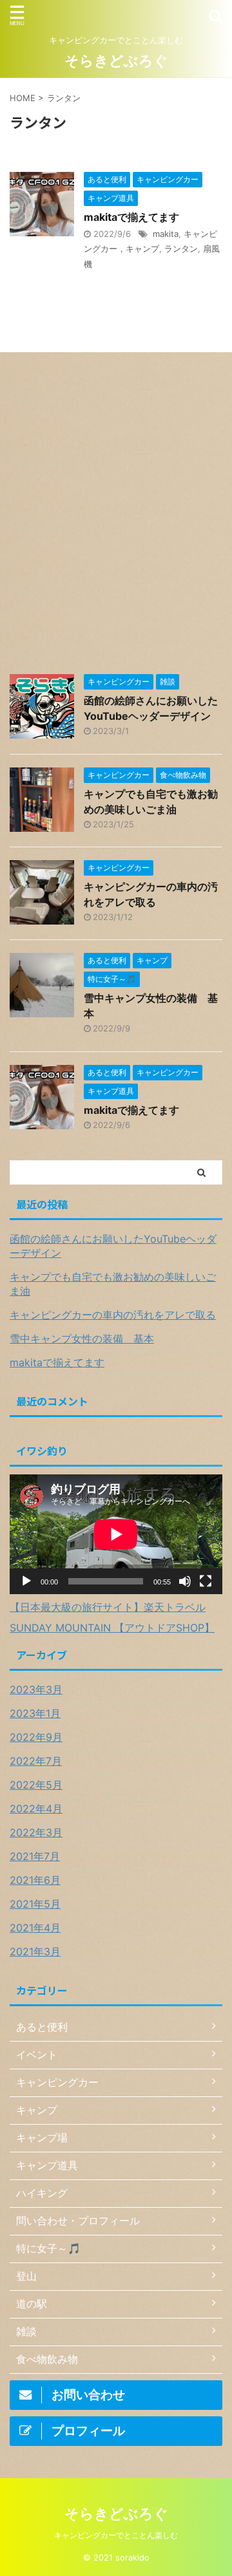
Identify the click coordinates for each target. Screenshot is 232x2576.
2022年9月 (36, 1737)
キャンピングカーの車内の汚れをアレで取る (113, 1315)
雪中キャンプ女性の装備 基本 (82, 1339)
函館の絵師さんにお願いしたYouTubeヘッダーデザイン (113, 1246)
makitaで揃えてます (131, 217)
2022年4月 (36, 1809)
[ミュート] (185, 1581)
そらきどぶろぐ (116, 61)
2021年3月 (35, 1951)
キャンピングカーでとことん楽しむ (116, 2535)
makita (166, 234)
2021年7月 (35, 1856)
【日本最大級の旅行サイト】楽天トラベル (108, 1607)
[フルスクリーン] (206, 1581)
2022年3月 (36, 1832)
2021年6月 (35, 1880)
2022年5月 (36, 1785)
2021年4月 (35, 1928)
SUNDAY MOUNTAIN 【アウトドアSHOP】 (112, 1628)
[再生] (26, 1581)
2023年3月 (36, 1689)
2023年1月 (35, 1713)
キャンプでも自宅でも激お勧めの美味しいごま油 (113, 1284)
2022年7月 (36, 1761)
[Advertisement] (116, 520)
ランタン (181, 249)
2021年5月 (35, 1904)
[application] (116, 1534)
